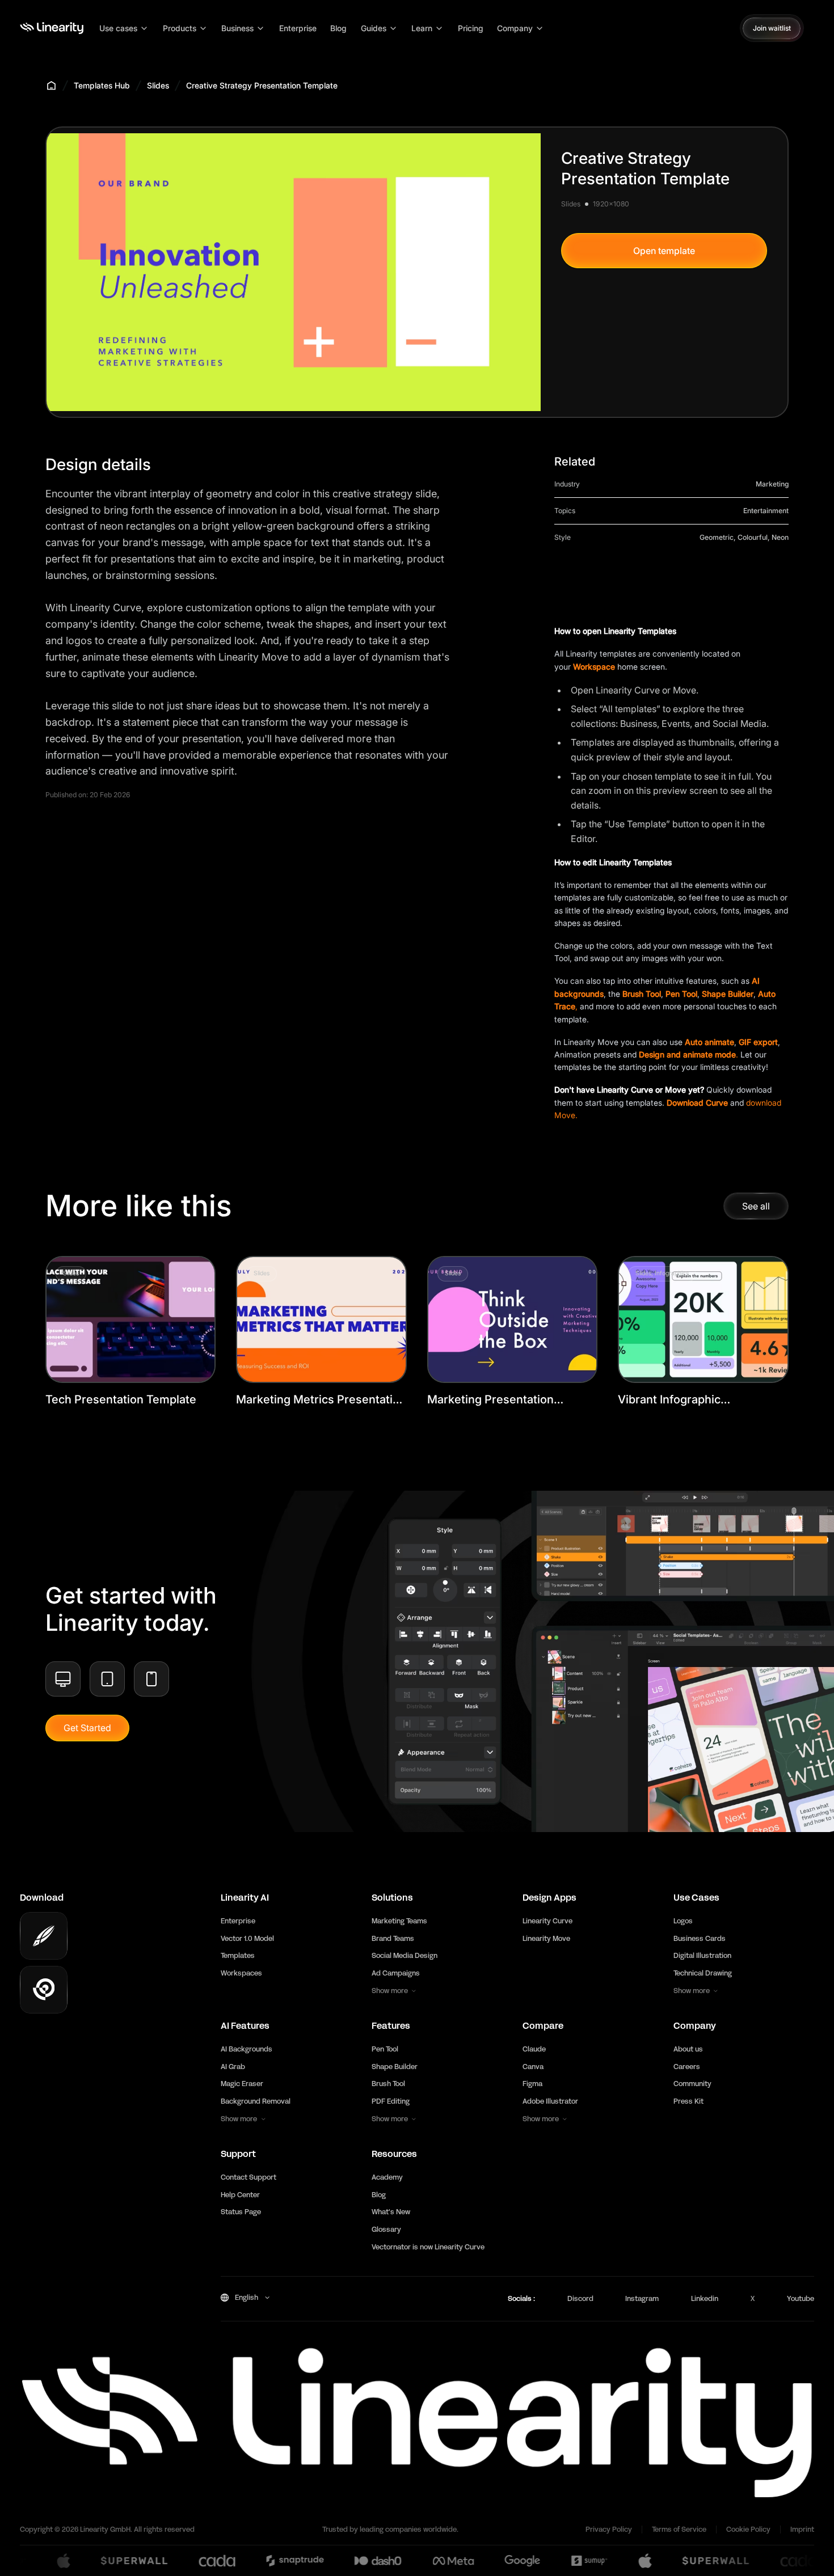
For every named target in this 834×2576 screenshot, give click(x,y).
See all (756, 1206)
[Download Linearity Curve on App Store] (44, 1936)
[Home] (52, 28)
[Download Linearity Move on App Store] (44, 1990)
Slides (158, 85)
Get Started (87, 1728)
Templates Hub (102, 85)
